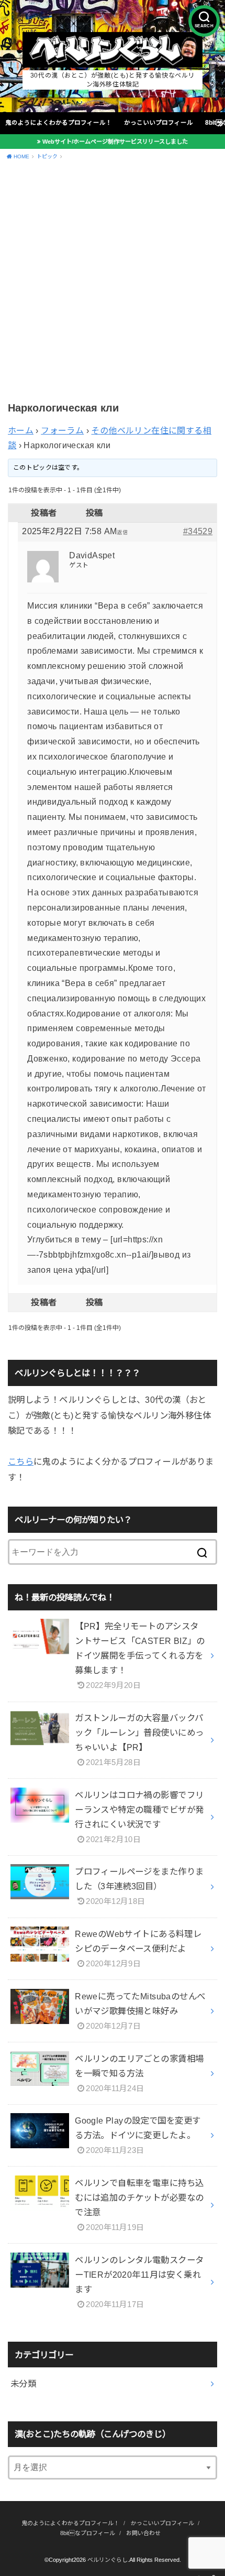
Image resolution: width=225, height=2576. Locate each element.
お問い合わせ (143, 2533)
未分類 (23, 2384)
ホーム (21, 431)
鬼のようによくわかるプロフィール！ (59, 123)
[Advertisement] (113, 283)
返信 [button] (122, 532)
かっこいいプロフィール (159, 123)
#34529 (198, 531)
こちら (21, 1462)
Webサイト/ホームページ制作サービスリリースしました (115, 142)
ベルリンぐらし (108, 2560)
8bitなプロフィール (88, 2533)
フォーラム (62, 431)
